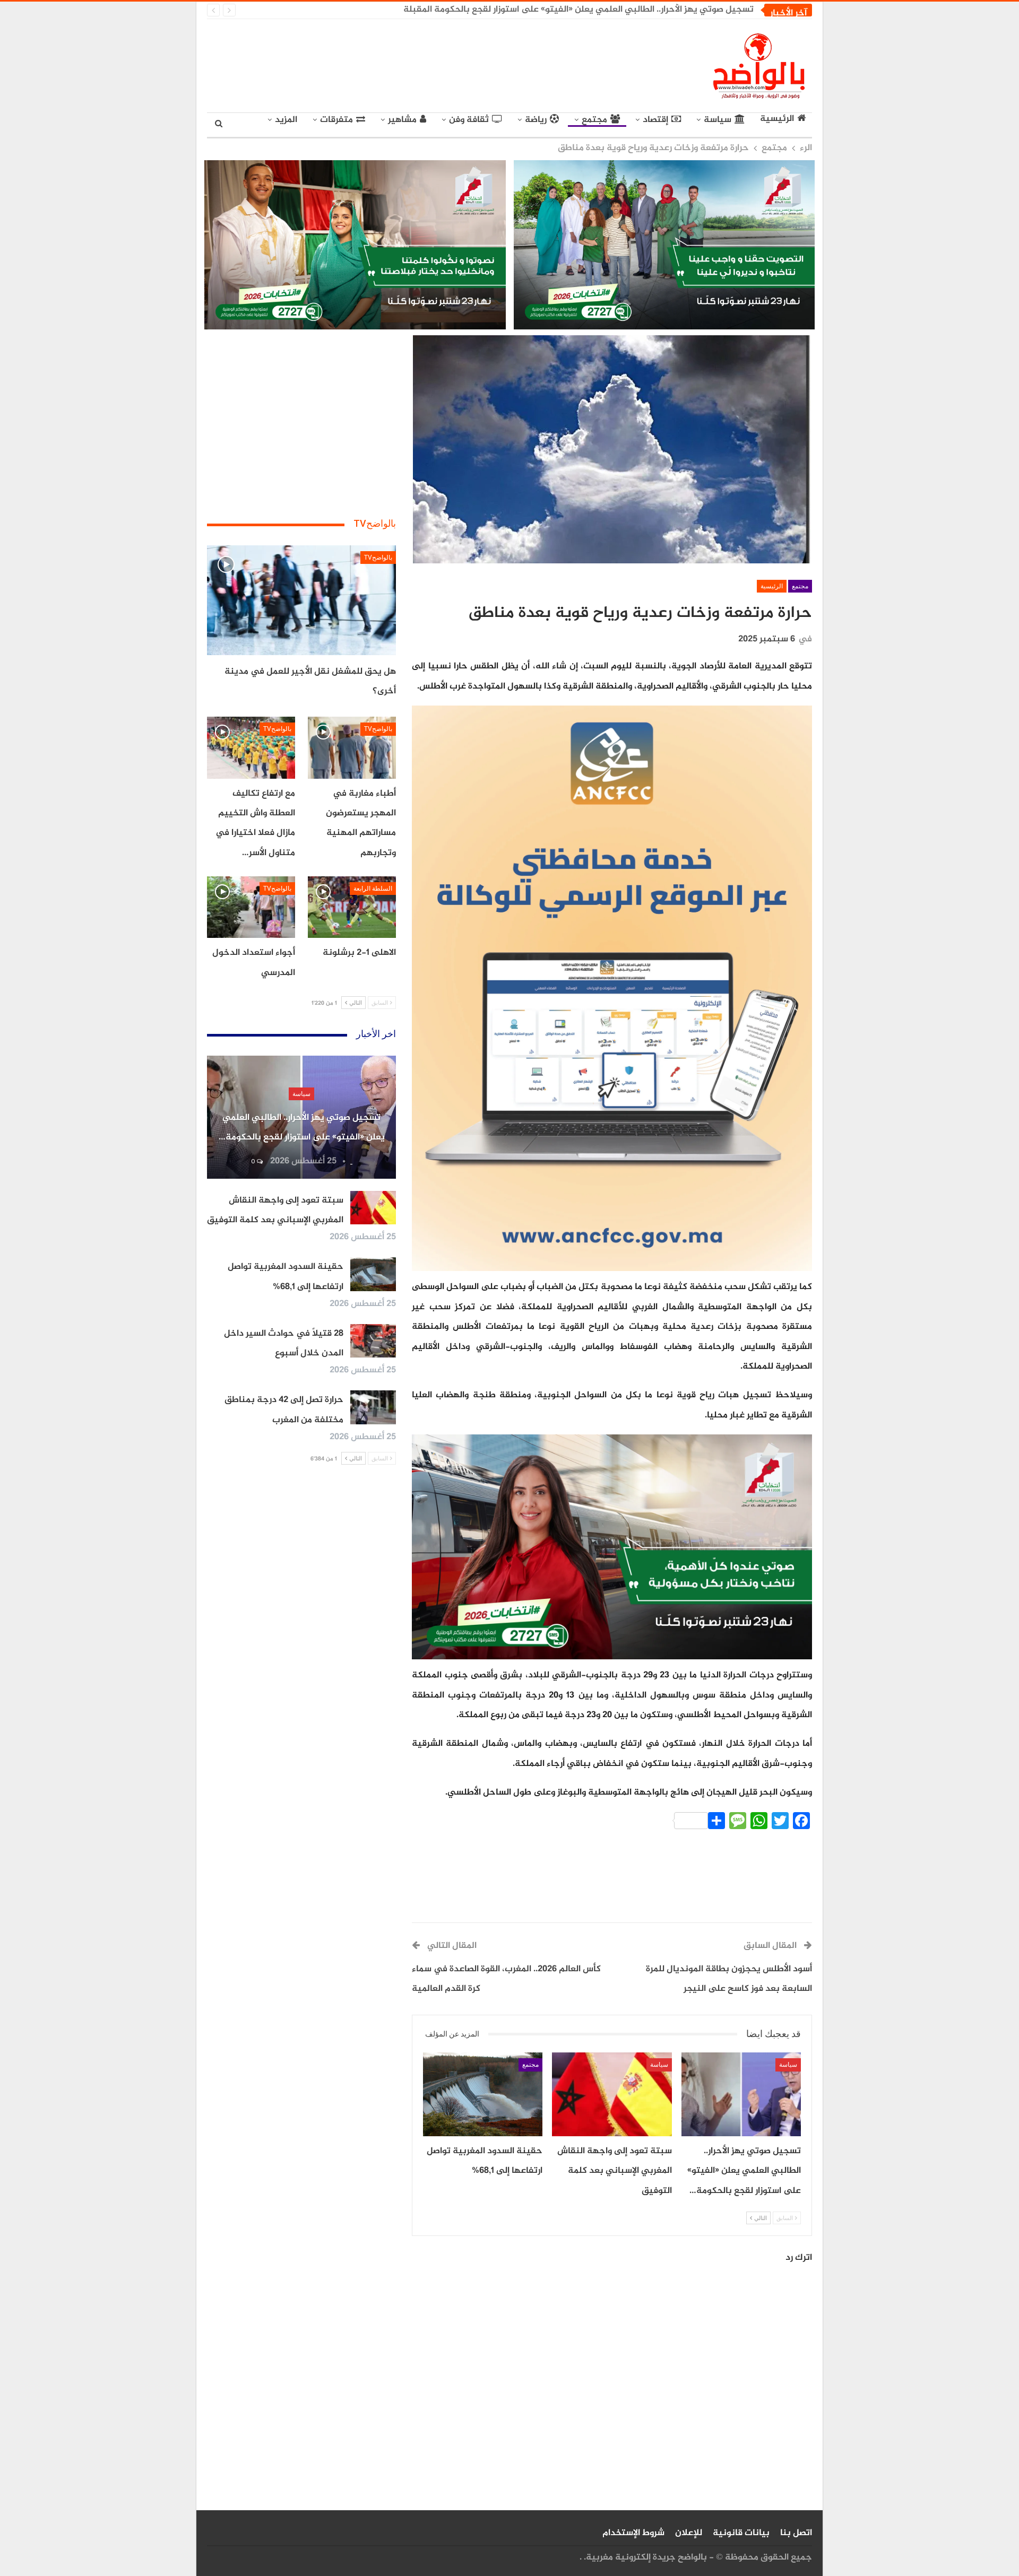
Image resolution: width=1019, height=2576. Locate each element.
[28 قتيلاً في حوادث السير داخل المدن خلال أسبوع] (373, 1341)
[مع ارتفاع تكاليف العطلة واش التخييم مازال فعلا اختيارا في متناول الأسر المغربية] (251, 747)
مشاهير (402, 120)
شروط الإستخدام (633, 2533)
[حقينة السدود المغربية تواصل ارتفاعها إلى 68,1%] (483, 2094)
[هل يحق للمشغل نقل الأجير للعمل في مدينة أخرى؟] (301, 600)
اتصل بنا (796, 2533)
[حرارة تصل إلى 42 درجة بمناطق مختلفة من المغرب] (373, 1407)
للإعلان (689, 2533)
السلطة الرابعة (373, 889)
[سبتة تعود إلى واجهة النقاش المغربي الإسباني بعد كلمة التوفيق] (612, 2094)
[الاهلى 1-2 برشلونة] (352, 907)
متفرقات (336, 120)
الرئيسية (777, 119)
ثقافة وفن (469, 120)
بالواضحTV (378, 558)
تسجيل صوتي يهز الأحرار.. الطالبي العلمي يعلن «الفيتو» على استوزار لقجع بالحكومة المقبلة (578, 10)
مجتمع (594, 120)
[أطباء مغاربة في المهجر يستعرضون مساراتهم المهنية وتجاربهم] (352, 747)
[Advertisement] (412, 64)
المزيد (286, 120)
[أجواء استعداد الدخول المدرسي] (251, 907)
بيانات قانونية (741, 2533)
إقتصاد (655, 120)
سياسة (718, 120)
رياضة (536, 120)
